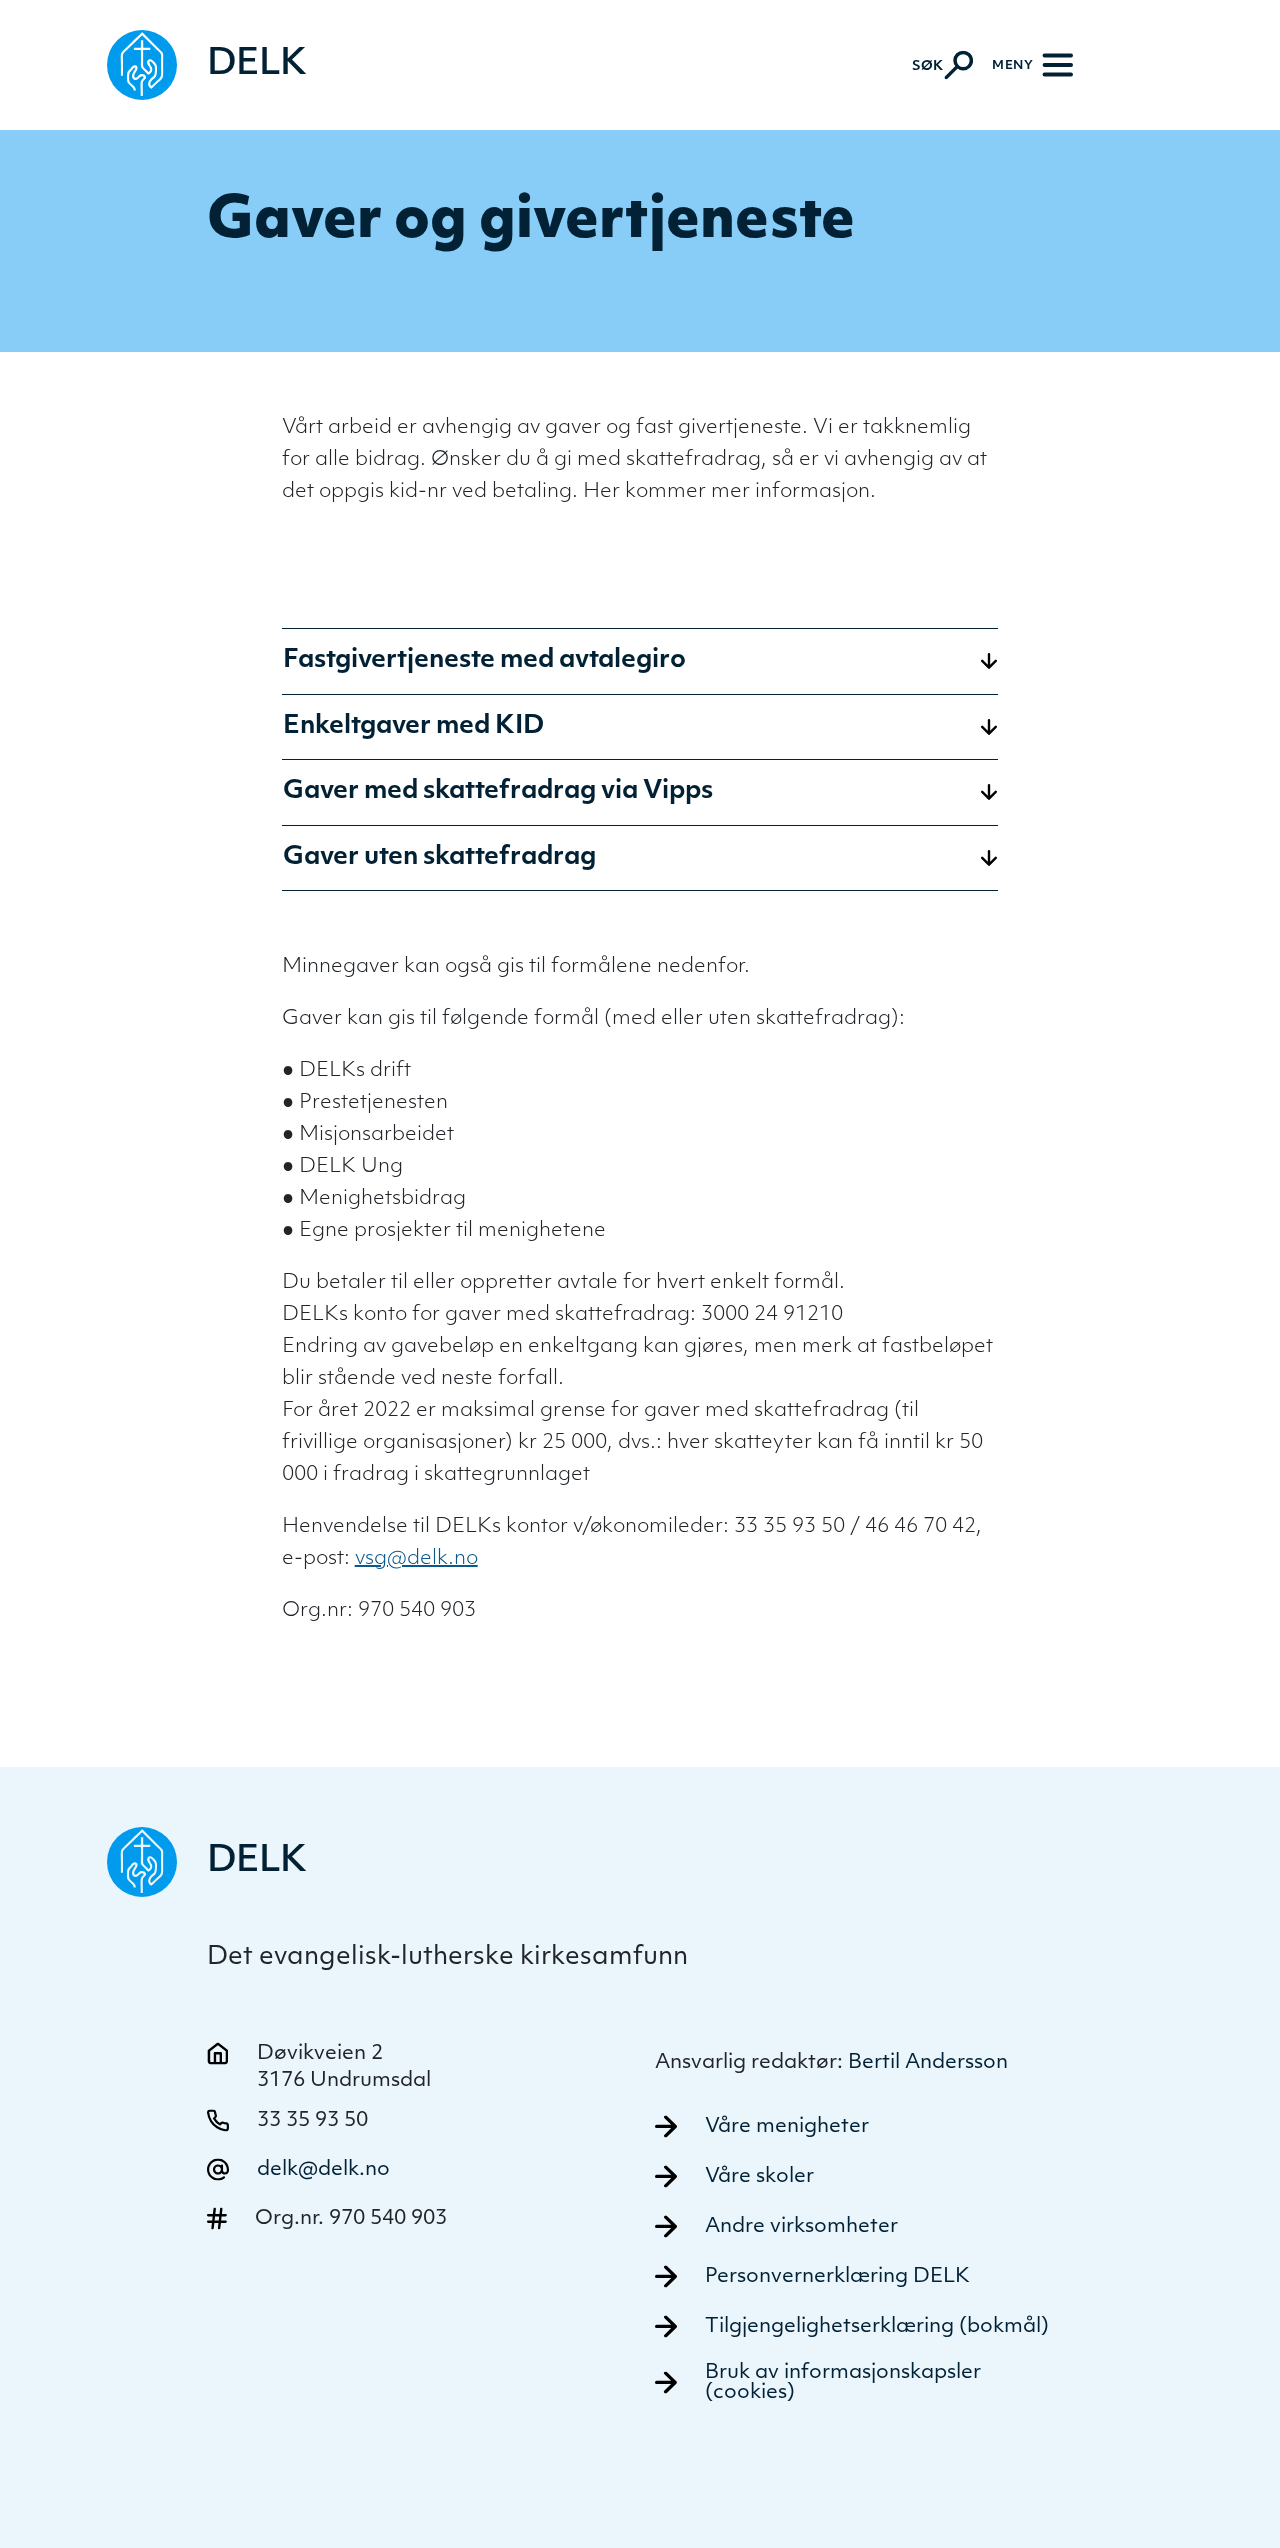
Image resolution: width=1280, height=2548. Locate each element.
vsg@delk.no (416, 1559)
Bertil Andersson (928, 2063)
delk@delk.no (323, 2170)
